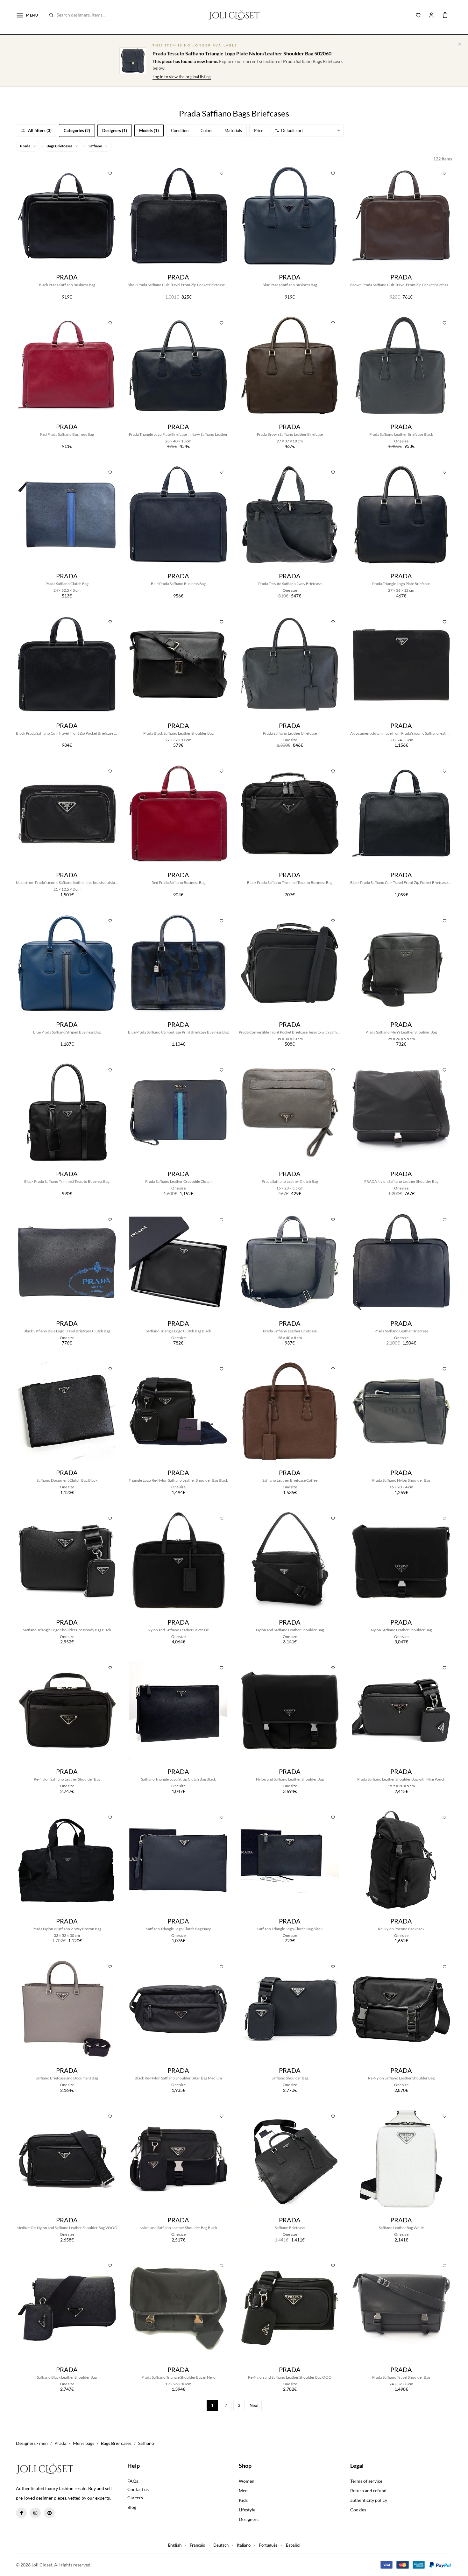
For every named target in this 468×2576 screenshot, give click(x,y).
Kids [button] (243, 2500)
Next (254, 2405)
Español (293, 2545)
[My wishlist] (418, 15)
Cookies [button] (358, 2510)
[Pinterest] (49, 2513)
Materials (233, 131)
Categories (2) (77, 131)
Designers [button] (249, 2519)
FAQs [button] (133, 2481)
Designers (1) (115, 131)
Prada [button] (25, 146)
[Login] (431, 15)
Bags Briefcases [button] (60, 146)
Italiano (244, 2545)
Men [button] (243, 2491)
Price (259, 131)
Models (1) (149, 131)
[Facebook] (21, 2513)
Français (197, 2545)
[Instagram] (35, 2513)
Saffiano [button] (96, 146)
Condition (180, 131)
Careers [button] (135, 2498)
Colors (206, 131)
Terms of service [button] (366, 2481)
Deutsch (221, 2545)
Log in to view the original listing (182, 77)
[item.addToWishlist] (110, 173)
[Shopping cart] (445, 15)
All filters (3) (40, 131)
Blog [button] (132, 2507)
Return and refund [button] (368, 2491)
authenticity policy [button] (369, 2500)
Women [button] (247, 2481)
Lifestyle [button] (247, 2510)
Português (268, 2545)
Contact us (138, 2489)
